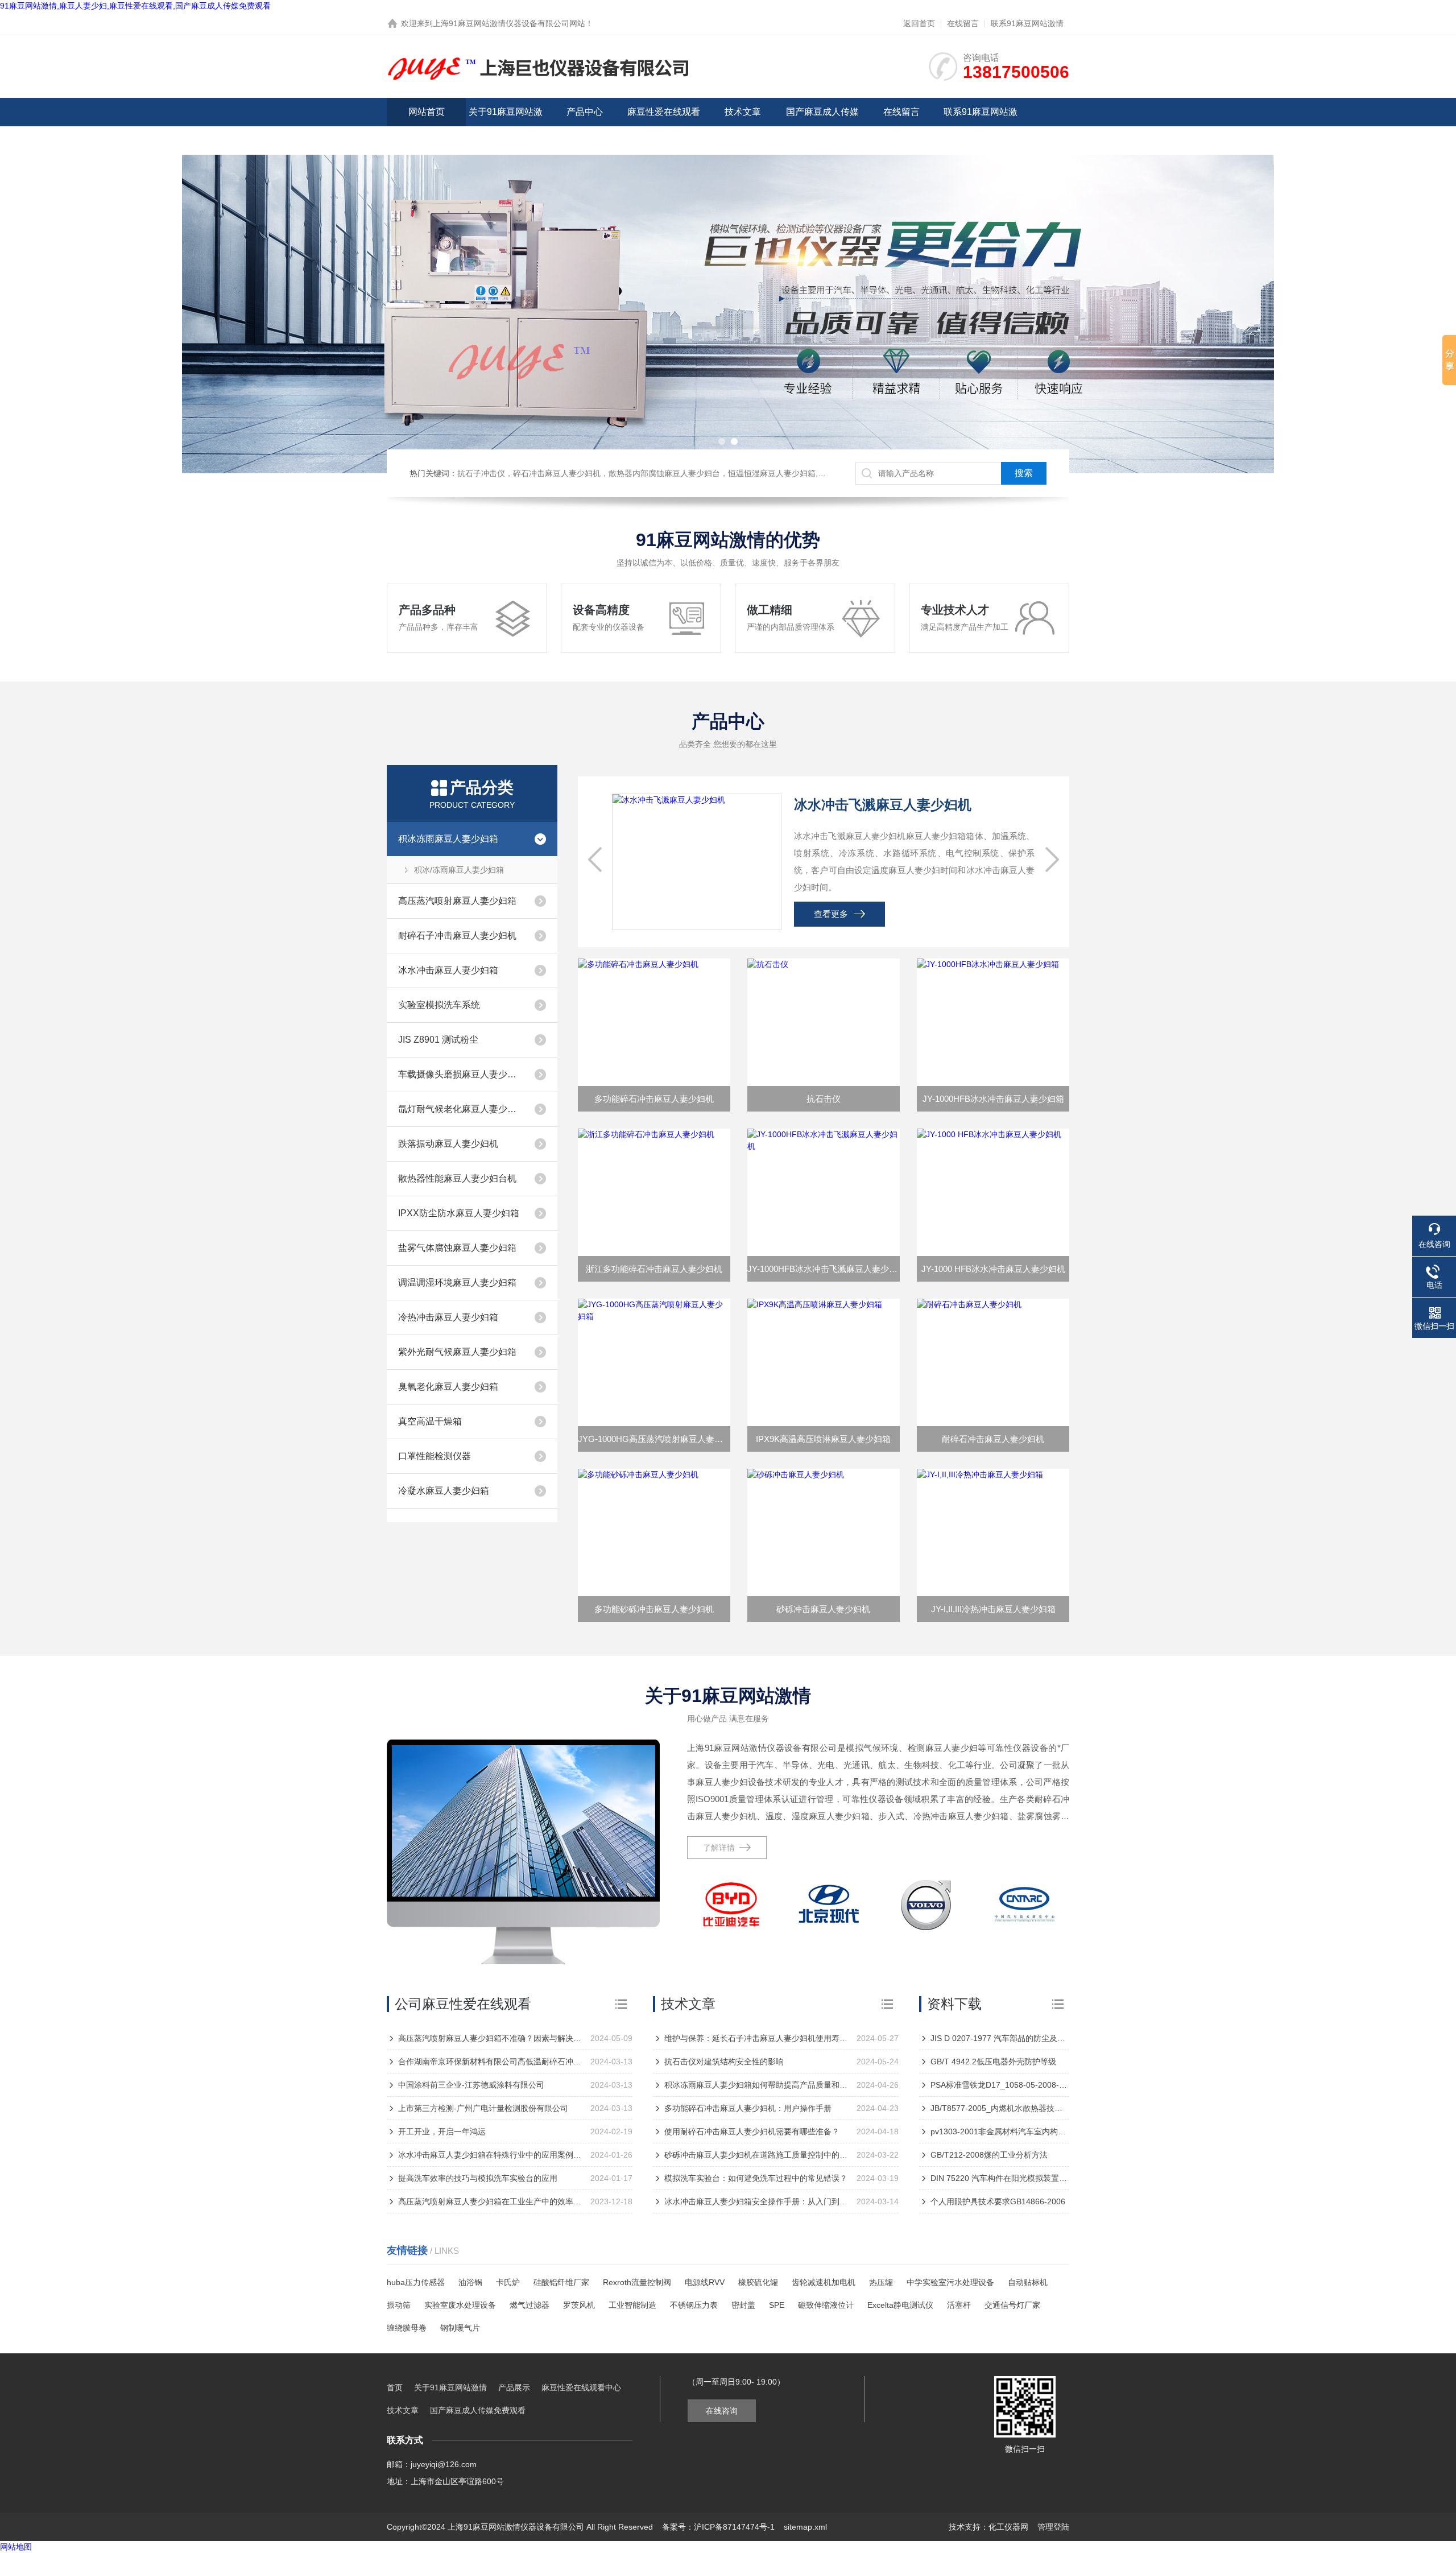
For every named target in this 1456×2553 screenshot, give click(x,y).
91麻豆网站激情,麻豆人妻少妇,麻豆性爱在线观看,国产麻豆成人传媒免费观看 (135, 6)
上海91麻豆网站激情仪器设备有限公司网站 (509, 23)
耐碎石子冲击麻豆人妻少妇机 (457, 935)
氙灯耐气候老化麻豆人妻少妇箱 (461, 1109)
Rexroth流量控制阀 (637, 2282)
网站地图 (16, 2547)
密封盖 (743, 2305)
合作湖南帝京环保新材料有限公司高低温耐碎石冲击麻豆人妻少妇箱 (490, 2062)
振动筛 (399, 2305)
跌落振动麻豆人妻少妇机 (448, 1144)
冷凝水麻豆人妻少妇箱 (444, 1491)
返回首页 (919, 23)
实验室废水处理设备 (460, 2305)
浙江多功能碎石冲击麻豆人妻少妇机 (654, 1269)
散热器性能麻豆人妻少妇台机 (457, 1178)
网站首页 (427, 112)
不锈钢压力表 (694, 2305)
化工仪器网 (1008, 2527)
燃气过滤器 (530, 2305)
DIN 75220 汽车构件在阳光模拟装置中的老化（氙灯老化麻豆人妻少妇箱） (1000, 2178)
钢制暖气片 (460, 2328)
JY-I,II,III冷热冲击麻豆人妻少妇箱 (993, 1609)
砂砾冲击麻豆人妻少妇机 (823, 1609)
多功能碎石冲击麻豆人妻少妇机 (654, 1099)
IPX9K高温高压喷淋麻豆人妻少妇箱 (823, 1439)
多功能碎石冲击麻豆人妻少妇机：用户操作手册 (748, 2108)
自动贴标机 (1028, 2282)
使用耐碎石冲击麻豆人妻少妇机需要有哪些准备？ (752, 2131)
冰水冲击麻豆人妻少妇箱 (448, 970)
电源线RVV (705, 2282)
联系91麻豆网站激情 (1027, 23)
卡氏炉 (508, 2282)
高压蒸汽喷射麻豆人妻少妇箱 (457, 901)
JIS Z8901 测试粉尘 (438, 1040)
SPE (777, 2305)
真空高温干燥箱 (430, 1421)
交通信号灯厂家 (1012, 2305)
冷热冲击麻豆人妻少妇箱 (448, 1317)
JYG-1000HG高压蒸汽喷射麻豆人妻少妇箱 (654, 1439)
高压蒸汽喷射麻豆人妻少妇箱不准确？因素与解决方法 (490, 2038)
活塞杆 (959, 2305)
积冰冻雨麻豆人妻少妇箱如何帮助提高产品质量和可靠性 (756, 2085)
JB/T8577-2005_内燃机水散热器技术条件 (1000, 2108)
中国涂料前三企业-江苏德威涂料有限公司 (471, 2085)
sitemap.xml (805, 2527)
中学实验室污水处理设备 (950, 2282)
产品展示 (514, 2387)
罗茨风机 (579, 2305)
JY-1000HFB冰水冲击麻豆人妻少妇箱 (993, 1099)
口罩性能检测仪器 (435, 1456)
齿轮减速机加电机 (824, 2282)
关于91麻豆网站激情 (506, 126)
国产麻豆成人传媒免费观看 (822, 126)
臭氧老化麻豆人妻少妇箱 (448, 1387)
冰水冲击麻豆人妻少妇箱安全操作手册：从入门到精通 (756, 2201)
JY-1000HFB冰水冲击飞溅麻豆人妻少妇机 (824, 1269)
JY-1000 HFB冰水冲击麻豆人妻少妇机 (993, 1269)
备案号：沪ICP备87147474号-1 (718, 2527)
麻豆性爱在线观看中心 (664, 126)
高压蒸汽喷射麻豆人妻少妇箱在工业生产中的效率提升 (490, 2201)
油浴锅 (470, 2282)
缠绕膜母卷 (407, 2328)
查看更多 (831, 914)
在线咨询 (722, 2411)
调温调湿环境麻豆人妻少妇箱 (457, 1282)
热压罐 (881, 2282)
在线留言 (963, 23)
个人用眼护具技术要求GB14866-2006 (998, 2201)
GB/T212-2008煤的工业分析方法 (989, 2155)
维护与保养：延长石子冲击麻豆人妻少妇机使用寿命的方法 (756, 2038)
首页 (395, 2387)
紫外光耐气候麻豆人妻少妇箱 (457, 1352)
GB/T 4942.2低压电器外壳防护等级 (993, 2062)
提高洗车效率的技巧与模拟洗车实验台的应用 (478, 2178)
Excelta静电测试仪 (900, 2305)
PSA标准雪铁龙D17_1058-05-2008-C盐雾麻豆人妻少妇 (1000, 2085)
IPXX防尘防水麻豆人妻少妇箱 (459, 1213)
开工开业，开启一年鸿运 (442, 2131)
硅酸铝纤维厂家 (561, 2282)
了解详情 (719, 1848)
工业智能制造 (632, 2305)
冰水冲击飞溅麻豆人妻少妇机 (883, 805)
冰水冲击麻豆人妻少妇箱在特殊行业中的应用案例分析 (490, 2155)
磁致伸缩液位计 (826, 2305)
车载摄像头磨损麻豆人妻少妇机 (461, 1074)
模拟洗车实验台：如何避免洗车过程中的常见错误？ (756, 2178)
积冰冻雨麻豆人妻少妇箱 (448, 839)
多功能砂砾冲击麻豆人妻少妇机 (654, 1609)
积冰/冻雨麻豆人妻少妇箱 (459, 870)
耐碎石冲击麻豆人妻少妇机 (993, 1439)
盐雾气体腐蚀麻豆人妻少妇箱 (457, 1248)
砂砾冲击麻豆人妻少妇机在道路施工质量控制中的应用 (756, 2155)
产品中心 (585, 112)
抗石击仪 (824, 1099)
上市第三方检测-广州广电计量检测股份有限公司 (483, 2108)
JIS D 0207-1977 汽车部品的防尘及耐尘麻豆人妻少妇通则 (1000, 2038)
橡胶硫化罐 (758, 2282)
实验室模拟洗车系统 (439, 1005)
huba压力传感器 (416, 2282)
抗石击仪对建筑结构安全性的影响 (724, 2062)
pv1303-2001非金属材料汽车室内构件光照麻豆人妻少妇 (1000, 2131)
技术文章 (743, 112)
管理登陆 (1053, 2527)
